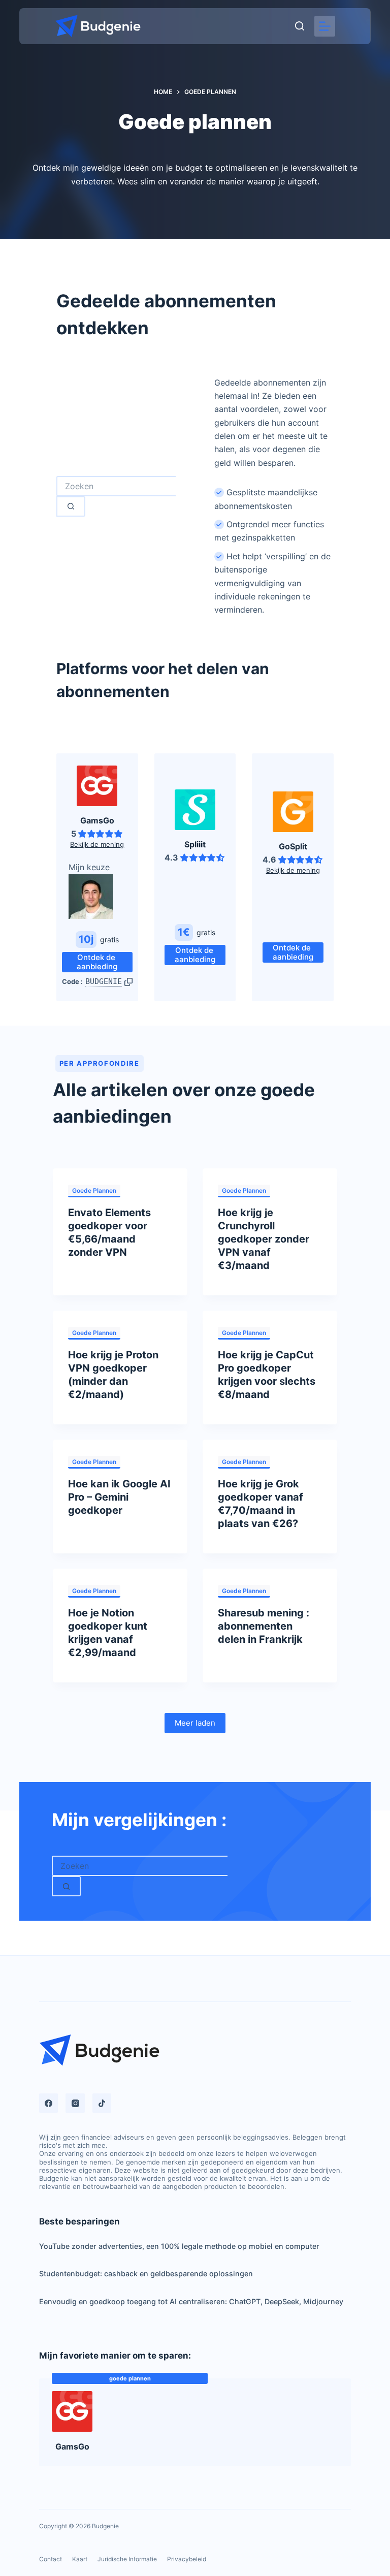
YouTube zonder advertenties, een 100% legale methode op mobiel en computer (179, 2246)
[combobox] (116, 486)
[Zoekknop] (71, 506)
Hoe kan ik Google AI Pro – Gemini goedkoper (119, 1497)
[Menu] (325, 26)
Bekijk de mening (97, 844)
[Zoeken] (300, 26)
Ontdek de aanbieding (97, 962)
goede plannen (94, 1190)
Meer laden (195, 1723)
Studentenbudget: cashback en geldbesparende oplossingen (146, 2273)
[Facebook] (49, 2103)
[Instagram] (75, 2103)
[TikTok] (102, 2103)
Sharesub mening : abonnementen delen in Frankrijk (264, 1626)
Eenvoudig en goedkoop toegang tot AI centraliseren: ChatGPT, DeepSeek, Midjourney (191, 2301)
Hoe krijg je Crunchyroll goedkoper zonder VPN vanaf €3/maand (264, 1239)
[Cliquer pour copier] (128, 982)
